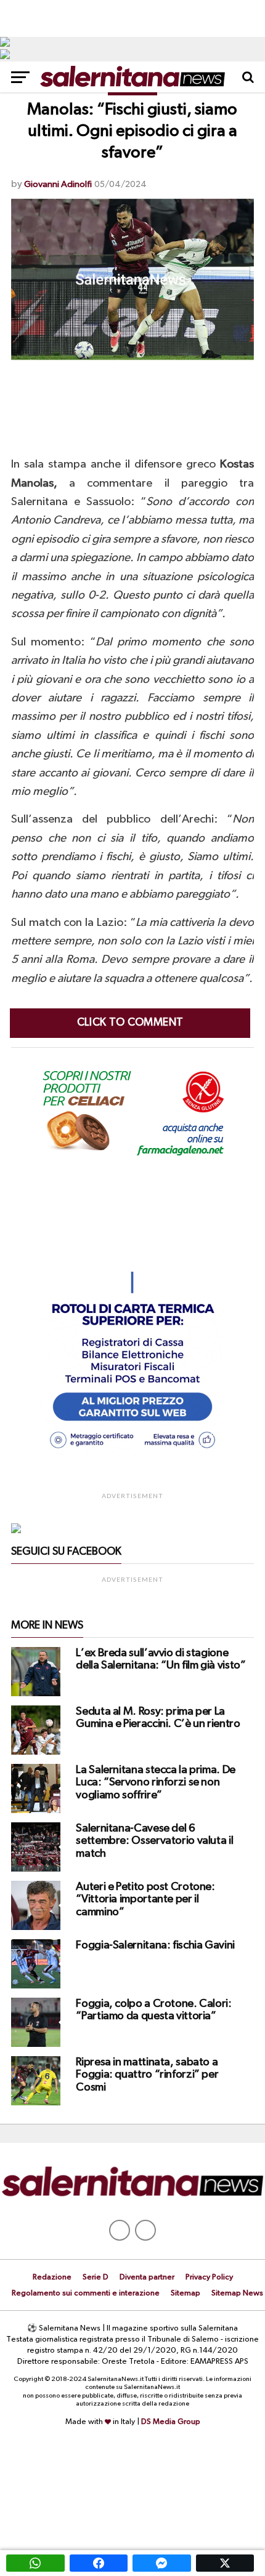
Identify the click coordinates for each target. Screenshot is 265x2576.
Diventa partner (147, 2277)
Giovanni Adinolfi (58, 184)
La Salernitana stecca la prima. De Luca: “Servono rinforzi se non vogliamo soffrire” (156, 1782)
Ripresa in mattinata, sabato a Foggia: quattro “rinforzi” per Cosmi (147, 2075)
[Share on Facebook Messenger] (162, 2563)
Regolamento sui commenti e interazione (86, 2293)
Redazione (52, 2277)
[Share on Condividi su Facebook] (99, 2563)
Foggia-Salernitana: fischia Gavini (155, 1945)
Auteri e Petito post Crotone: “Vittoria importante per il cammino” (145, 1899)
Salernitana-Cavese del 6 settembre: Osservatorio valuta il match (154, 1841)
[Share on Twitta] (225, 2563)
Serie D (96, 2277)
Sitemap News (237, 2293)
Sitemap (185, 2293)
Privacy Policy (209, 2277)
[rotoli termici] (132, 1454)
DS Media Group (171, 2422)
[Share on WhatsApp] (35, 2563)
